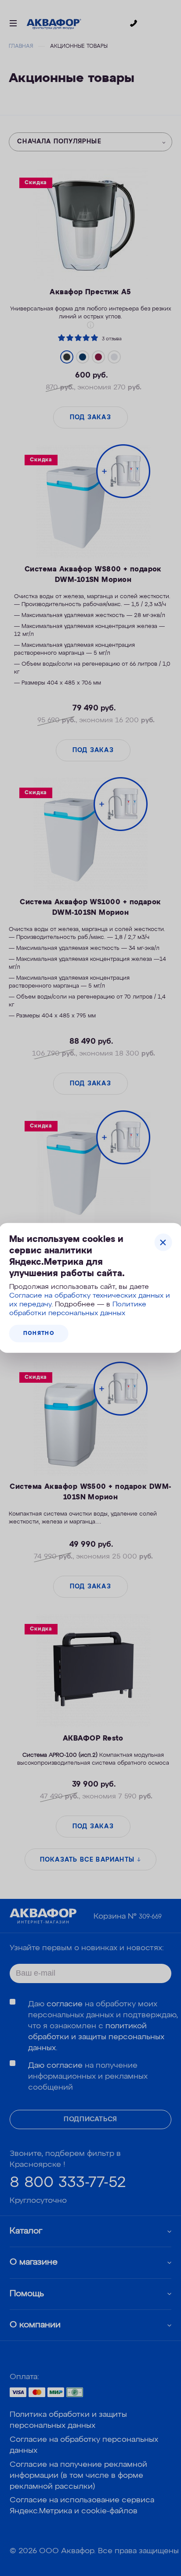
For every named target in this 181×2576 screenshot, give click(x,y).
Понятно (39, 1334)
